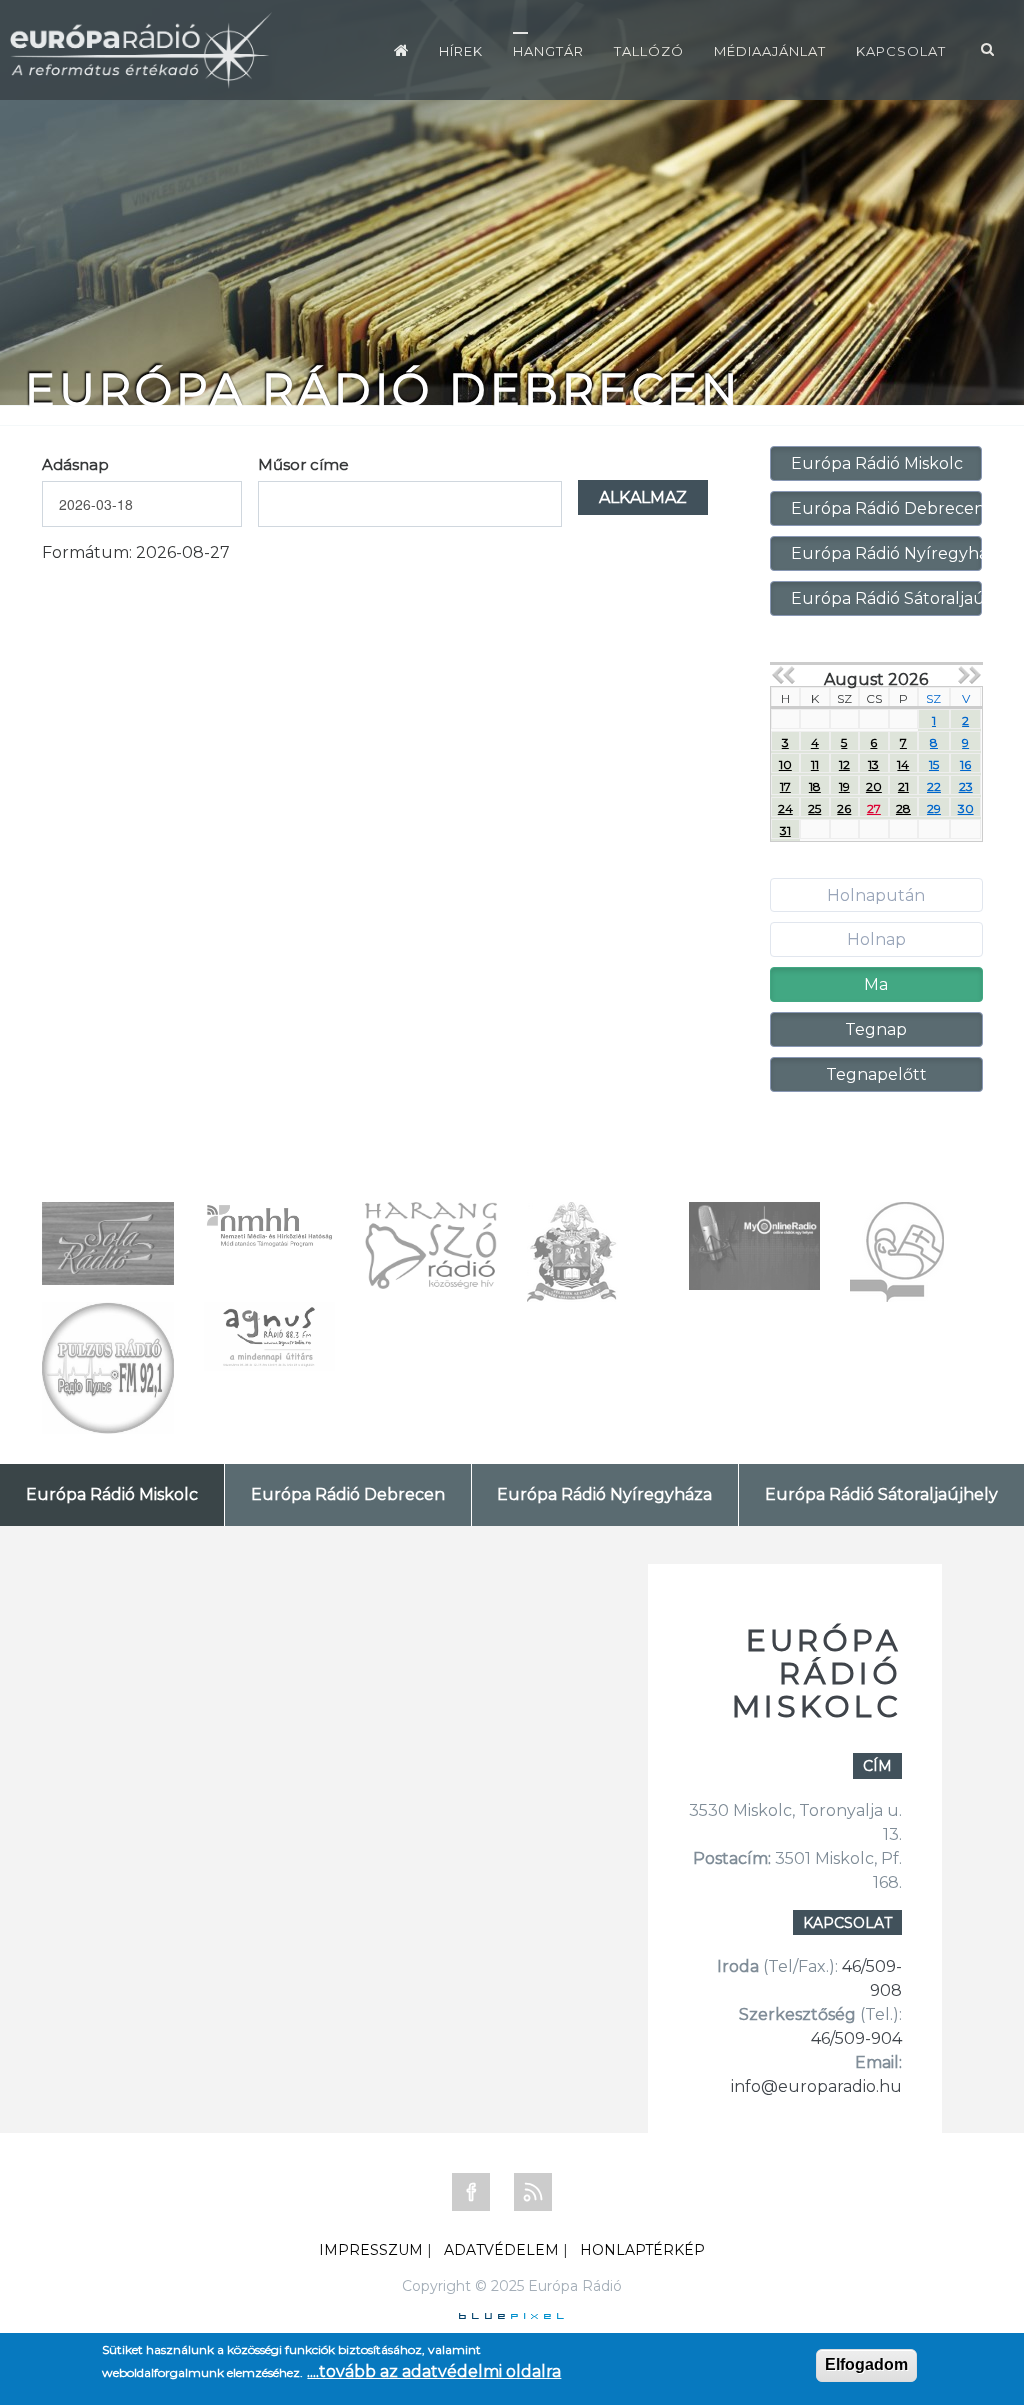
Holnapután (876, 895)
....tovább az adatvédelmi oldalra (434, 2371)
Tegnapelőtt (876, 1074)
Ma (876, 984)
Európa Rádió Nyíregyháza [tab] (604, 1494)
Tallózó (649, 51)
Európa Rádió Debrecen (887, 508)
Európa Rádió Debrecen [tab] (348, 1494)
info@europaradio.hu (816, 2086)
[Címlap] (401, 50)
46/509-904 (856, 2038)
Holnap (876, 939)
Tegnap (876, 1029)
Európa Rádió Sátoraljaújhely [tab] (881, 1494)
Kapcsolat (901, 51)
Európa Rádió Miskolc (877, 463)
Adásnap (75, 464)
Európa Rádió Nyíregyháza (887, 553)
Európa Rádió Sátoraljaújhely (887, 598)
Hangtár (548, 51)
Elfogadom (866, 2364)
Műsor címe (303, 464)
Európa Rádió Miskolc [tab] (112, 1494)
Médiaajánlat (770, 51)
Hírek (461, 51)
